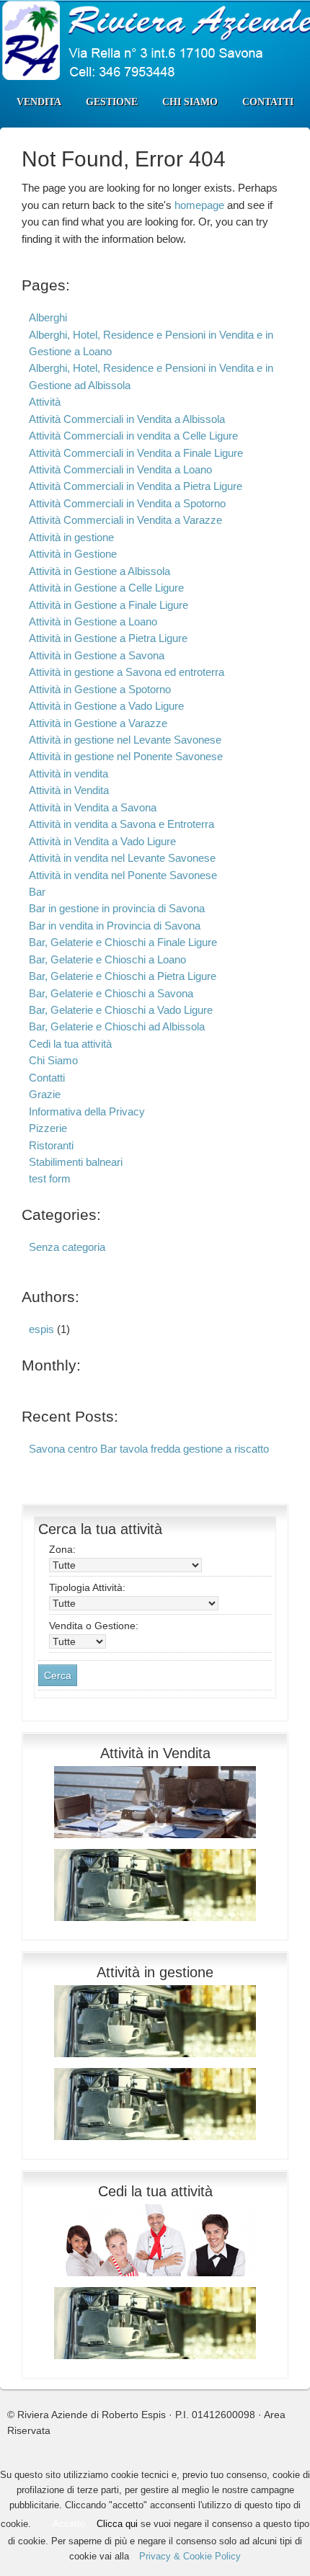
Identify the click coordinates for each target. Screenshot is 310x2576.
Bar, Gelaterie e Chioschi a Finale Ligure (123, 942)
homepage (199, 205)
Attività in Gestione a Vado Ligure (106, 706)
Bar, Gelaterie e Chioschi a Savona (111, 993)
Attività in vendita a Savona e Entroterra (121, 824)
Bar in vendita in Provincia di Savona (115, 926)
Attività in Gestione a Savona (97, 655)
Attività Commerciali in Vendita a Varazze (125, 520)
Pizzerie (48, 1128)
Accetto (69, 2524)
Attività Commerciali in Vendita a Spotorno (127, 503)
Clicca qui (117, 2524)
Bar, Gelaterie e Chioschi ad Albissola (117, 1026)
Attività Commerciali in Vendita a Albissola (127, 419)
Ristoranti (51, 1145)
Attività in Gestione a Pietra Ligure (108, 638)
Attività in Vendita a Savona (93, 807)
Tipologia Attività (87, 1587)
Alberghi (48, 317)
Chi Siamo (190, 102)
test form (50, 1178)
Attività (45, 402)
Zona (62, 1549)
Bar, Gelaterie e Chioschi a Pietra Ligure (123, 976)
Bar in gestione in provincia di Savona (117, 908)
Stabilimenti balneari (76, 1162)
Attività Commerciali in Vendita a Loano (120, 469)
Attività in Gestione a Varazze (98, 723)
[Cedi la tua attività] (155, 2280)
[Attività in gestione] (155, 2061)
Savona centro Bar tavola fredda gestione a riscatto (149, 1449)
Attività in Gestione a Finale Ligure (108, 605)
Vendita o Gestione (94, 1626)
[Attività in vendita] (155, 1842)
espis (41, 1329)
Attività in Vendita (69, 790)
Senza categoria (67, 1247)
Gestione (112, 102)
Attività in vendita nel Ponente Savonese (123, 875)
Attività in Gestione (73, 554)
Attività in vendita (68, 774)
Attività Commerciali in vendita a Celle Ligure (133, 436)
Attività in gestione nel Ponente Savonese (126, 756)
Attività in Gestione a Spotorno (100, 689)
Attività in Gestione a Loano (93, 621)
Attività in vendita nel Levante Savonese (122, 858)
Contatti (268, 102)
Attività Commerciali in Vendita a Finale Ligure (136, 453)
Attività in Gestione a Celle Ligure (106, 588)
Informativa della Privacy (87, 1111)
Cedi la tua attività (70, 1044)
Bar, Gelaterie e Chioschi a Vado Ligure (121, 1010)
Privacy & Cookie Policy (190, 2556)
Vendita (39, 102)
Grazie (45, 1094)
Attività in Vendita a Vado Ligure (102, 841)
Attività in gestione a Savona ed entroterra (127, 672)
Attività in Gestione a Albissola (99, 571)
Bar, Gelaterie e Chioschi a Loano (107, 959)
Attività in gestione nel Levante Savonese (125, 740)
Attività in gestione (71, 537)
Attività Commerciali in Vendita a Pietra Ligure (136, 486)
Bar (37, 892)
